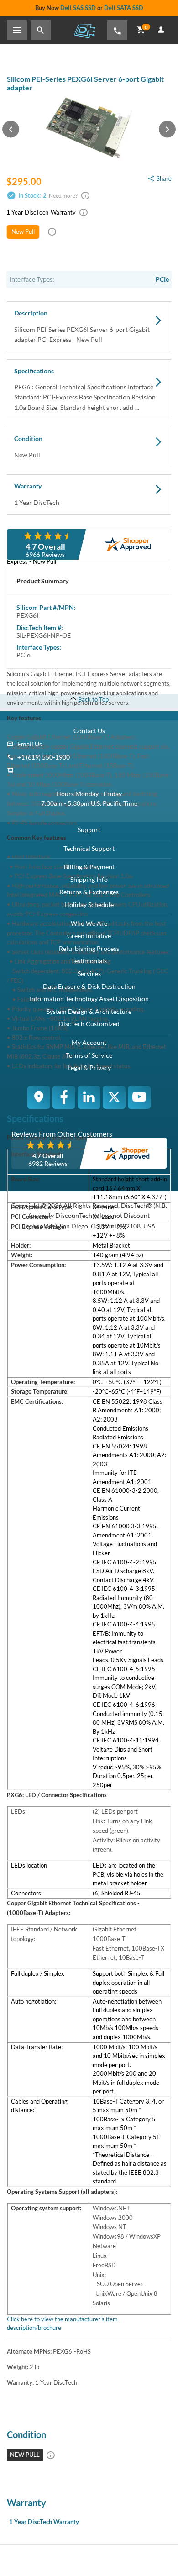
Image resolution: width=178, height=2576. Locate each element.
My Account (89, 1042)
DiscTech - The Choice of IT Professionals (84, 31)
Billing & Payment (89, 867)
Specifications (85, 389)
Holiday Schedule (89, 905)
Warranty (37, 494)
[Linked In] (89, 1097)
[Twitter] (114, 1097)
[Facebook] (64, 1097)
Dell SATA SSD (124, 8)
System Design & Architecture (89, 1011)
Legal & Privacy (89, 1068)
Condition (28, 447)
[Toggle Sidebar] (17, 30)
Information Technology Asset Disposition (89, 999)
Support (89, 830)
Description (82, 326)
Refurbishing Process (89, 948)
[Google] (39, 1097)
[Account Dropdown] (161, 30)
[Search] (41, 30)
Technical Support (89, 848)
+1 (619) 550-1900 (44, 757)
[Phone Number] (117, 30)
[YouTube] (139, 1097)
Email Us (30, 744)
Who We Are (89, 923)
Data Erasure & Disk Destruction (89, 986)
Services (89, 973)
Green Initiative (89, 936)
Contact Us (89, 731)
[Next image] (167, 129)
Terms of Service (89, 1055)
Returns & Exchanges (89, 892)
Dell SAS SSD (78, 8)
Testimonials (89, 961)
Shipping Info (89, 879)
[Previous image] (11, 129)
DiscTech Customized (89, 1024)
